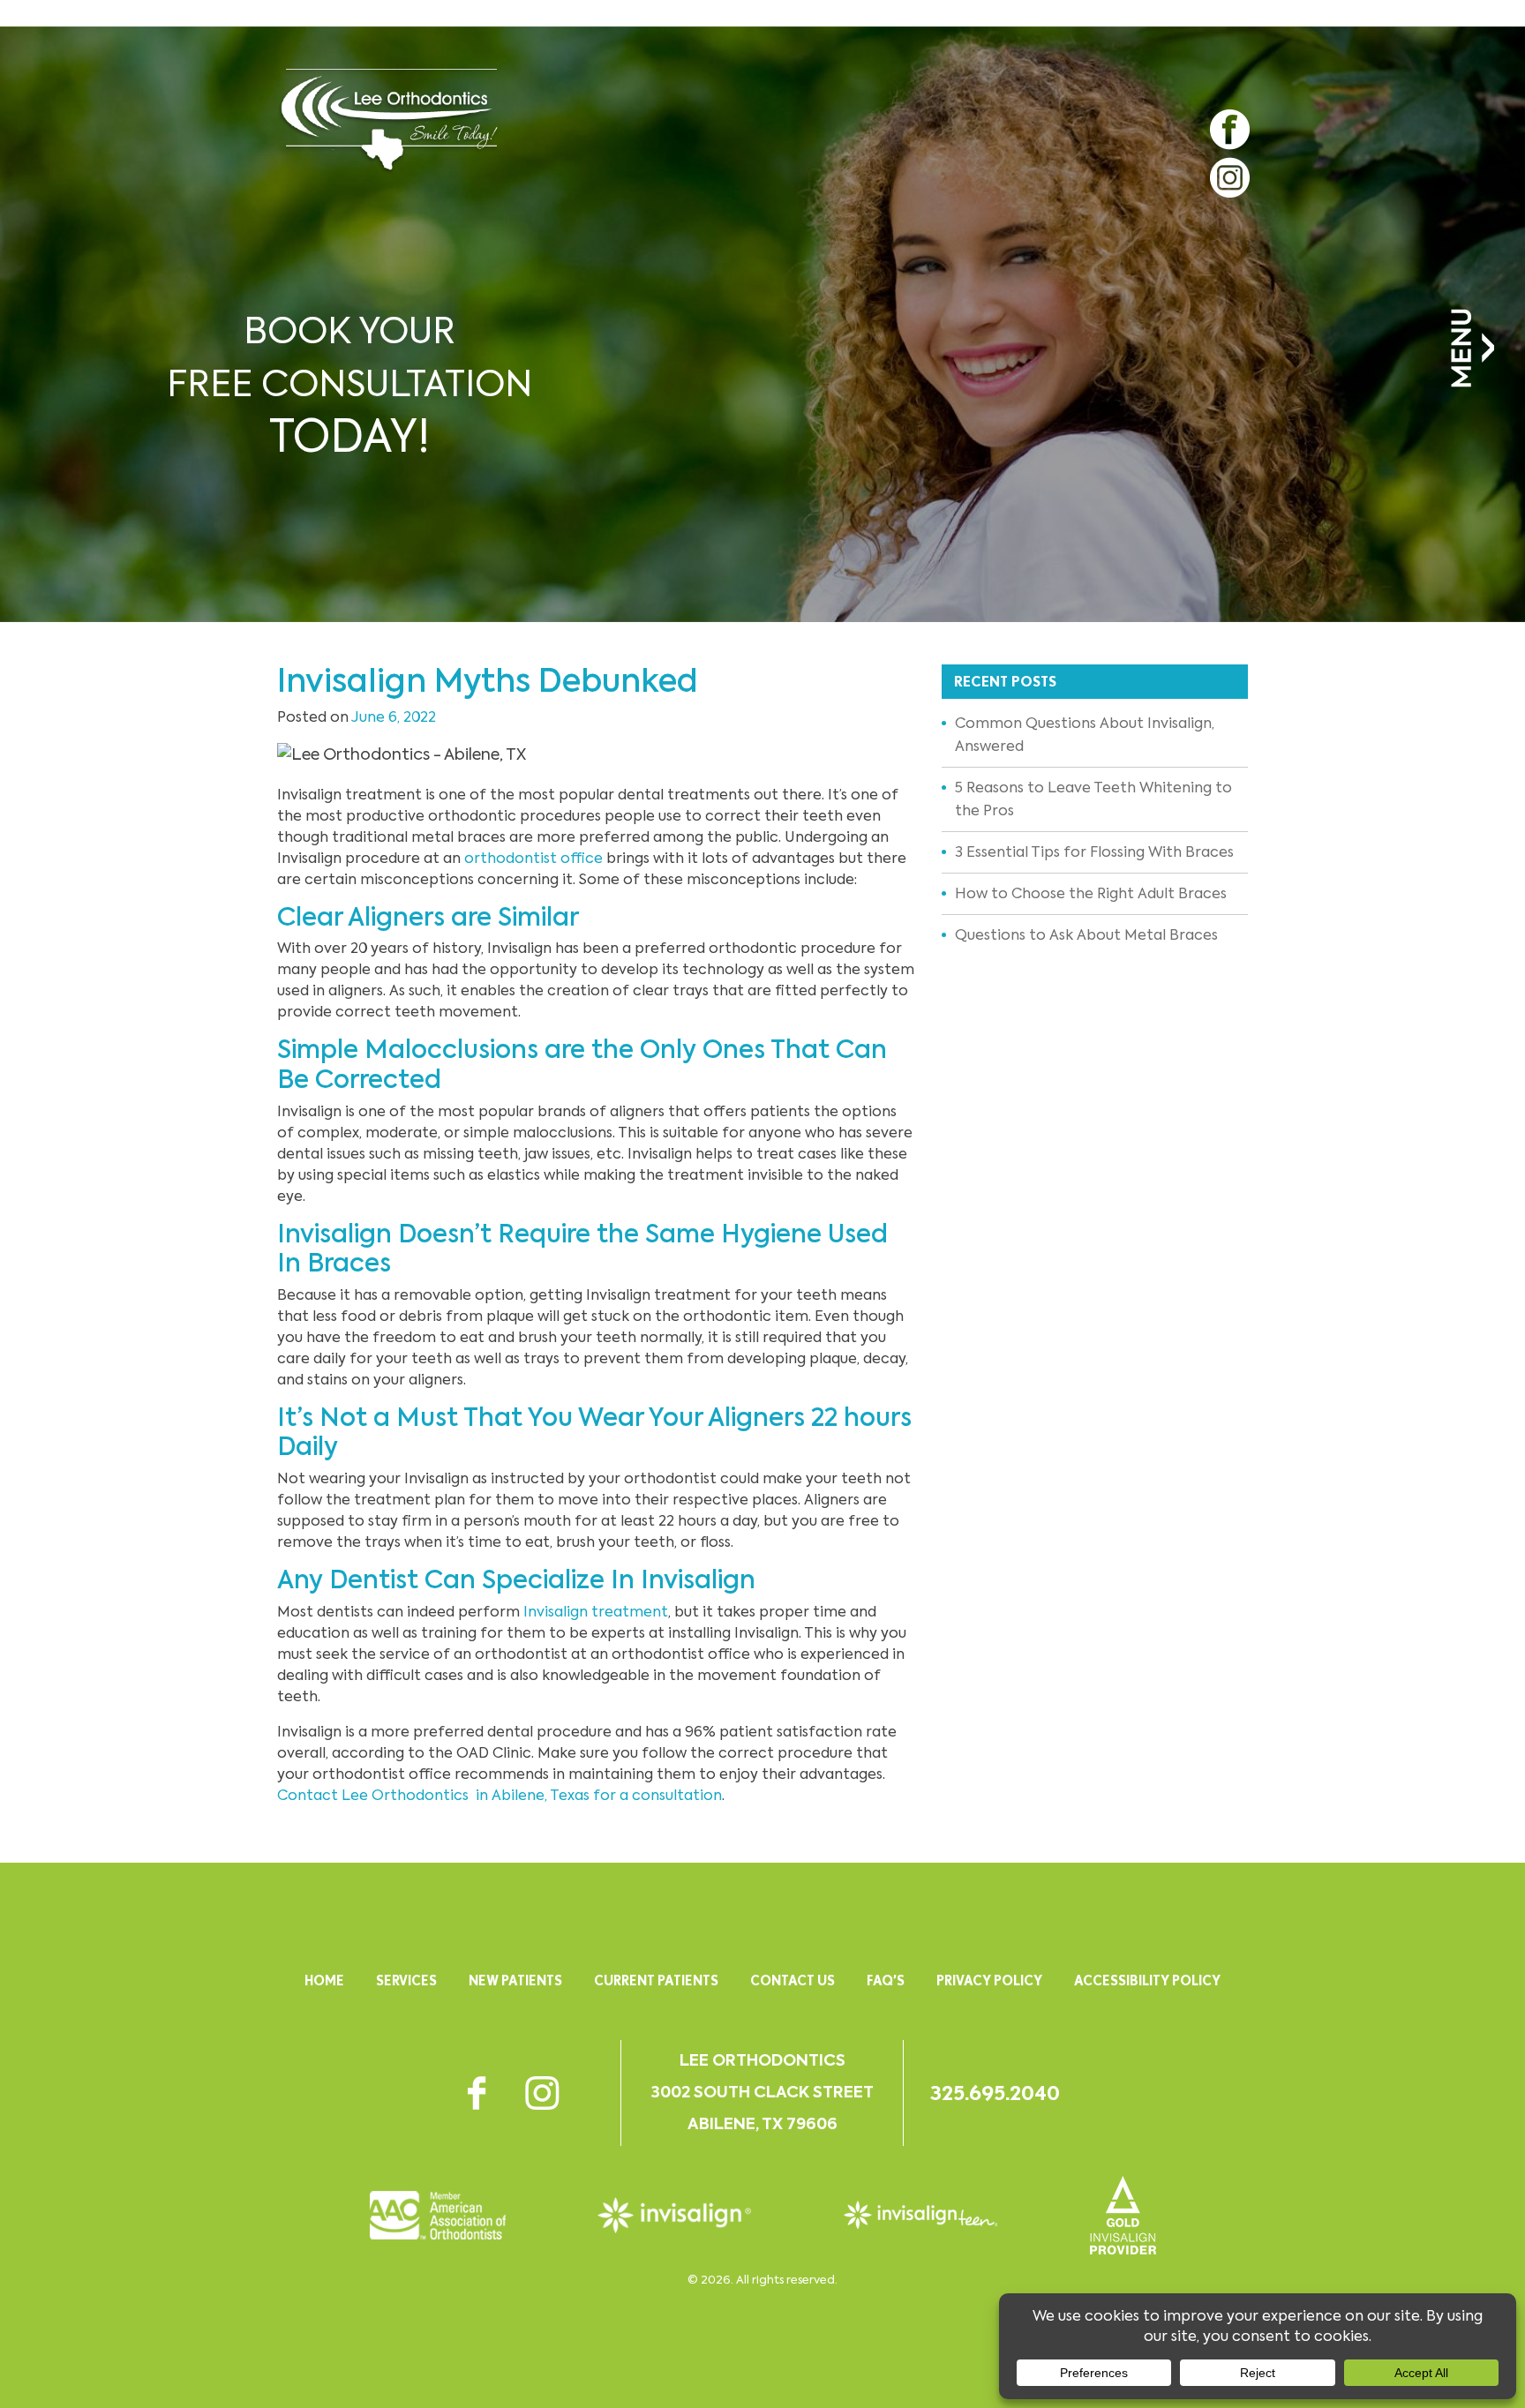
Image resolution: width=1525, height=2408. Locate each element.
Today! (349, 387)
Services (406, 1980)
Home (324, 1980)
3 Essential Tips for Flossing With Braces (1094, 852)
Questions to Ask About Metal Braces (1086, 935)
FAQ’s (886, 1980)
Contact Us (793, 1980)
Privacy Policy (989, 1980)
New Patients (515, 1980)
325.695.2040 (995, 2093)
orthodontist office (533, 858)
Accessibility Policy (1147, 1980)
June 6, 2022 (394, 717)
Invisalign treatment (596, 1612)
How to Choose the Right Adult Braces (1091, 893)
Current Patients (656, 1980)
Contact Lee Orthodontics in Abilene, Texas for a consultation (500, 1795)
